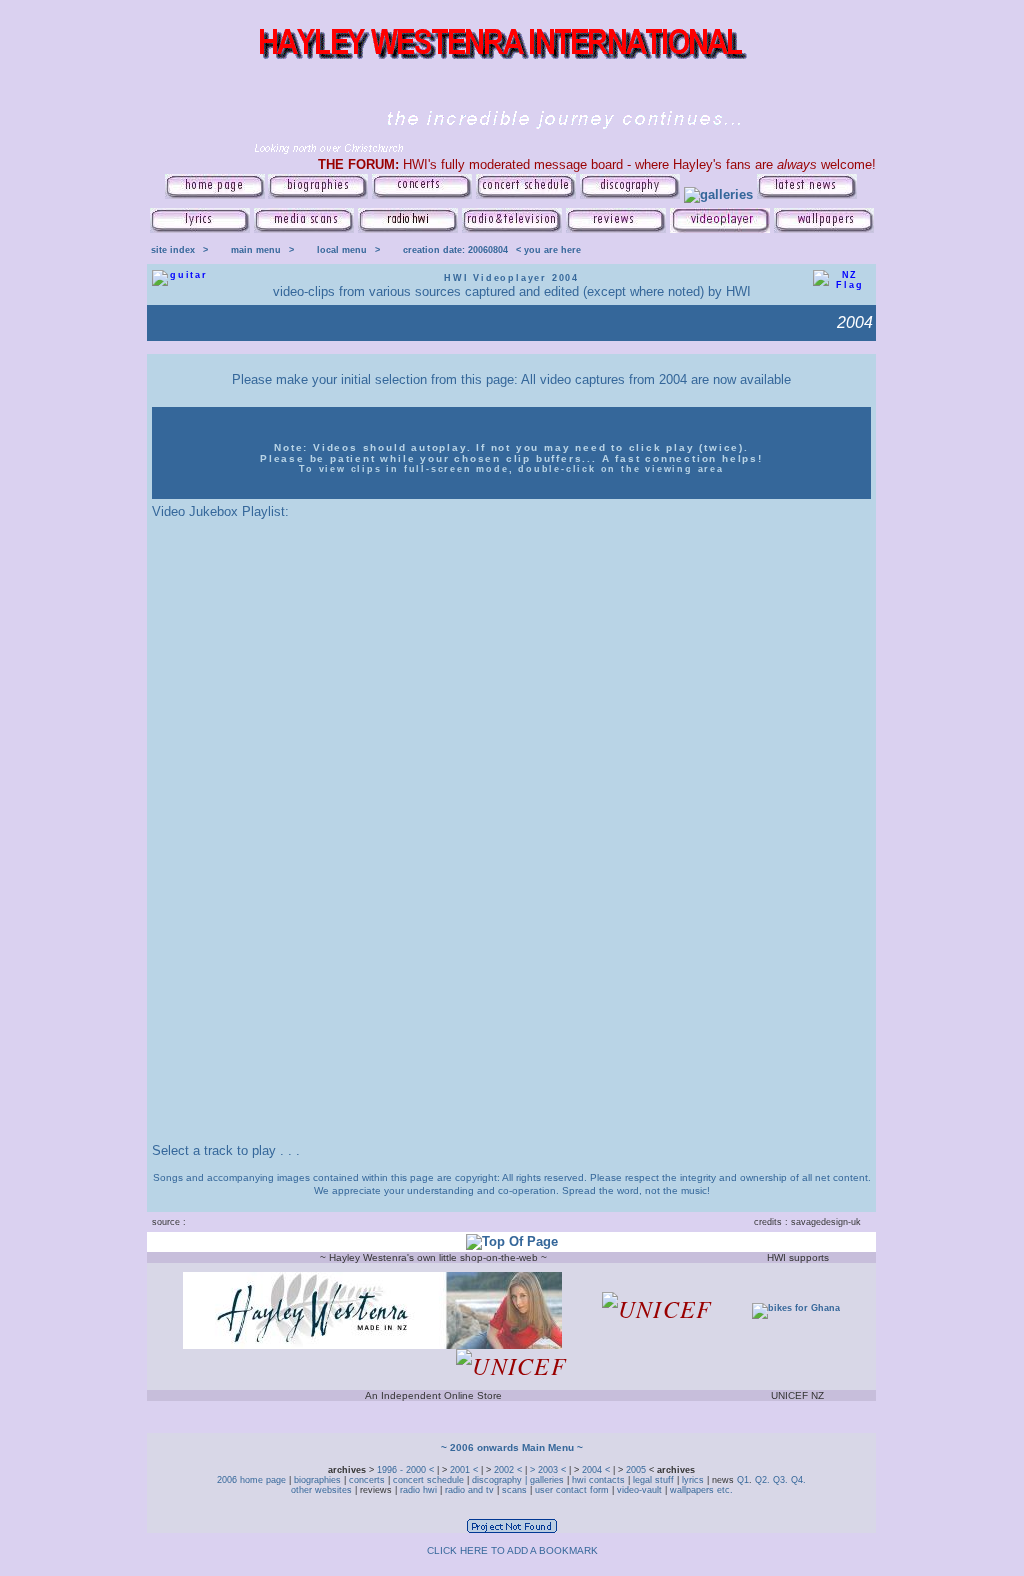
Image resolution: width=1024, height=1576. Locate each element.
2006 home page (253, 1480)
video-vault (641, 1490)
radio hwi (418, 1490)
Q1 (743, 1480)
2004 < (597, 1470)
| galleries (544, 1480)
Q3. (780, 1480)
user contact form (572, 1490)
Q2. (764, 1480)
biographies (317, 1480)
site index (173, 250)
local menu (342, 250)
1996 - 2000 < (407, 1470)
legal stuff (653, 1480)
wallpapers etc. (700, 1490)
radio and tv (469, 1490)
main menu (256, 250)
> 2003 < (549, 1470)
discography (497, 1480)
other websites (321, 1490)
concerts (367, 1480)
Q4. (798, 1480)
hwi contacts (598, 1480)
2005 (636, 1470)
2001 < (465, 1470)
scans (514, 1490)
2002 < (509, 1470)
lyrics (693, 1480)
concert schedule (428, 1480)
